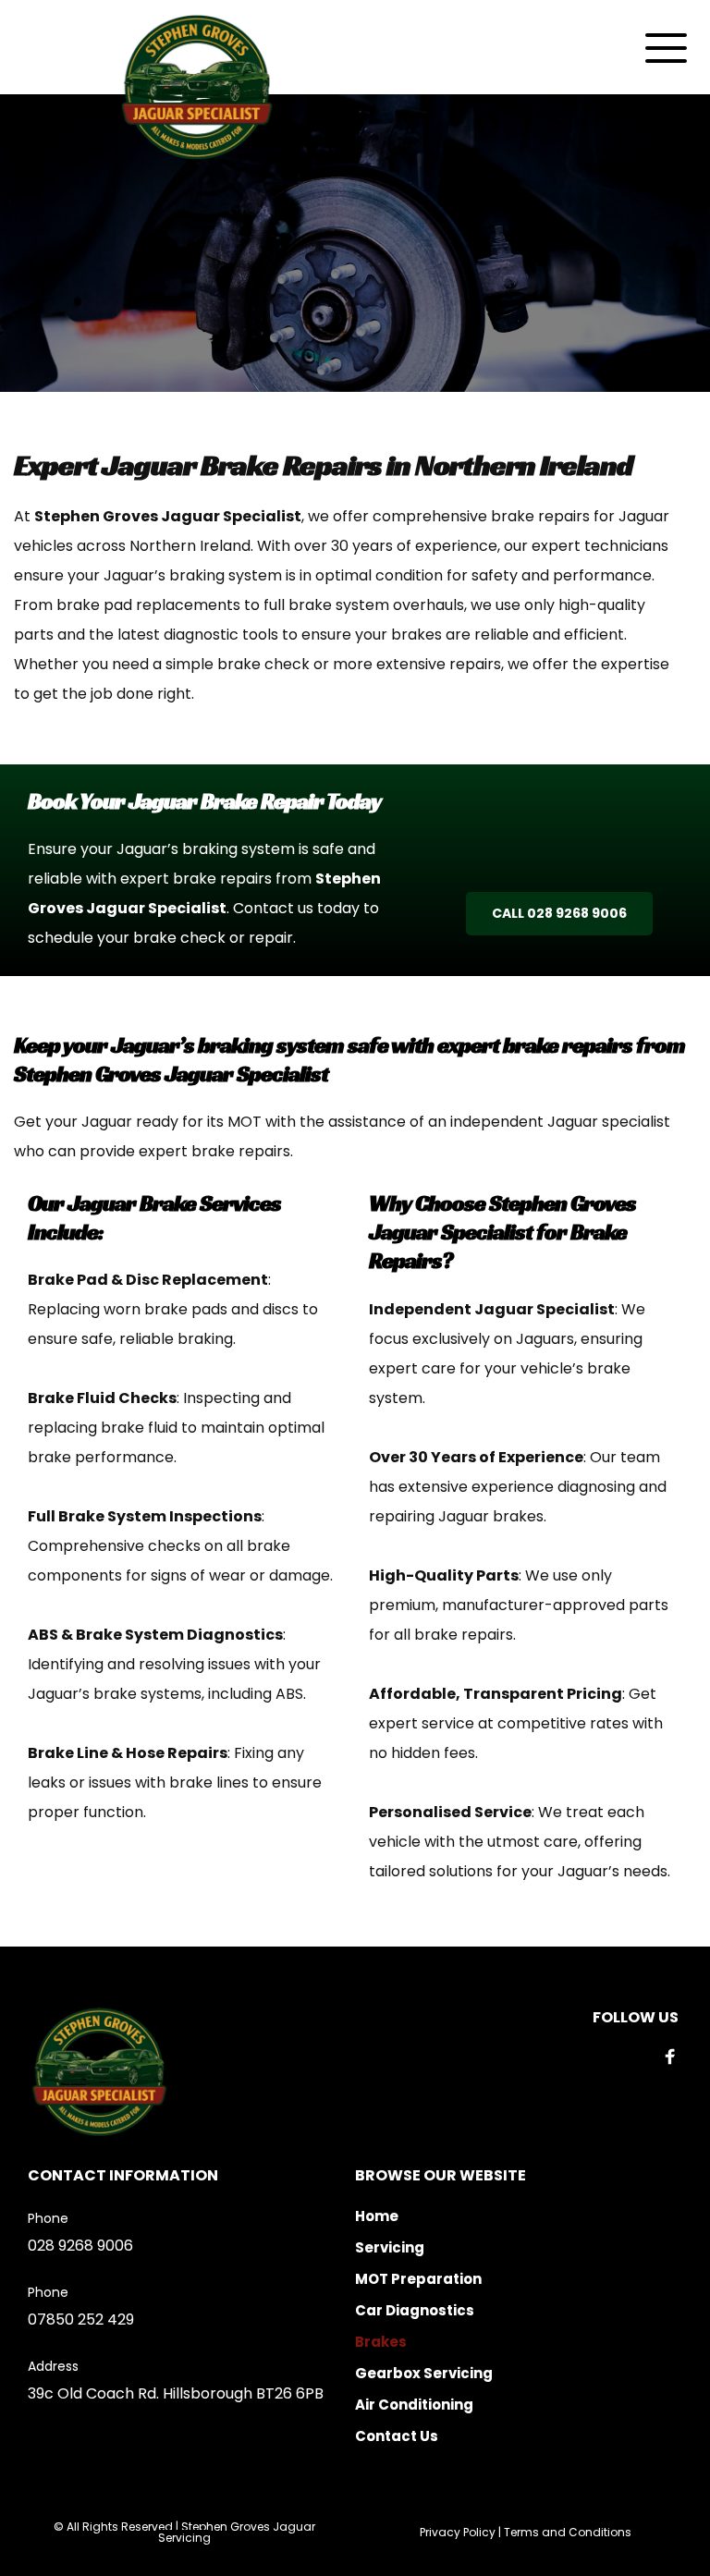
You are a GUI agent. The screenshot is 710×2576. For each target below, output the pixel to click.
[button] (666, 48)
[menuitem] (519, 2216)
